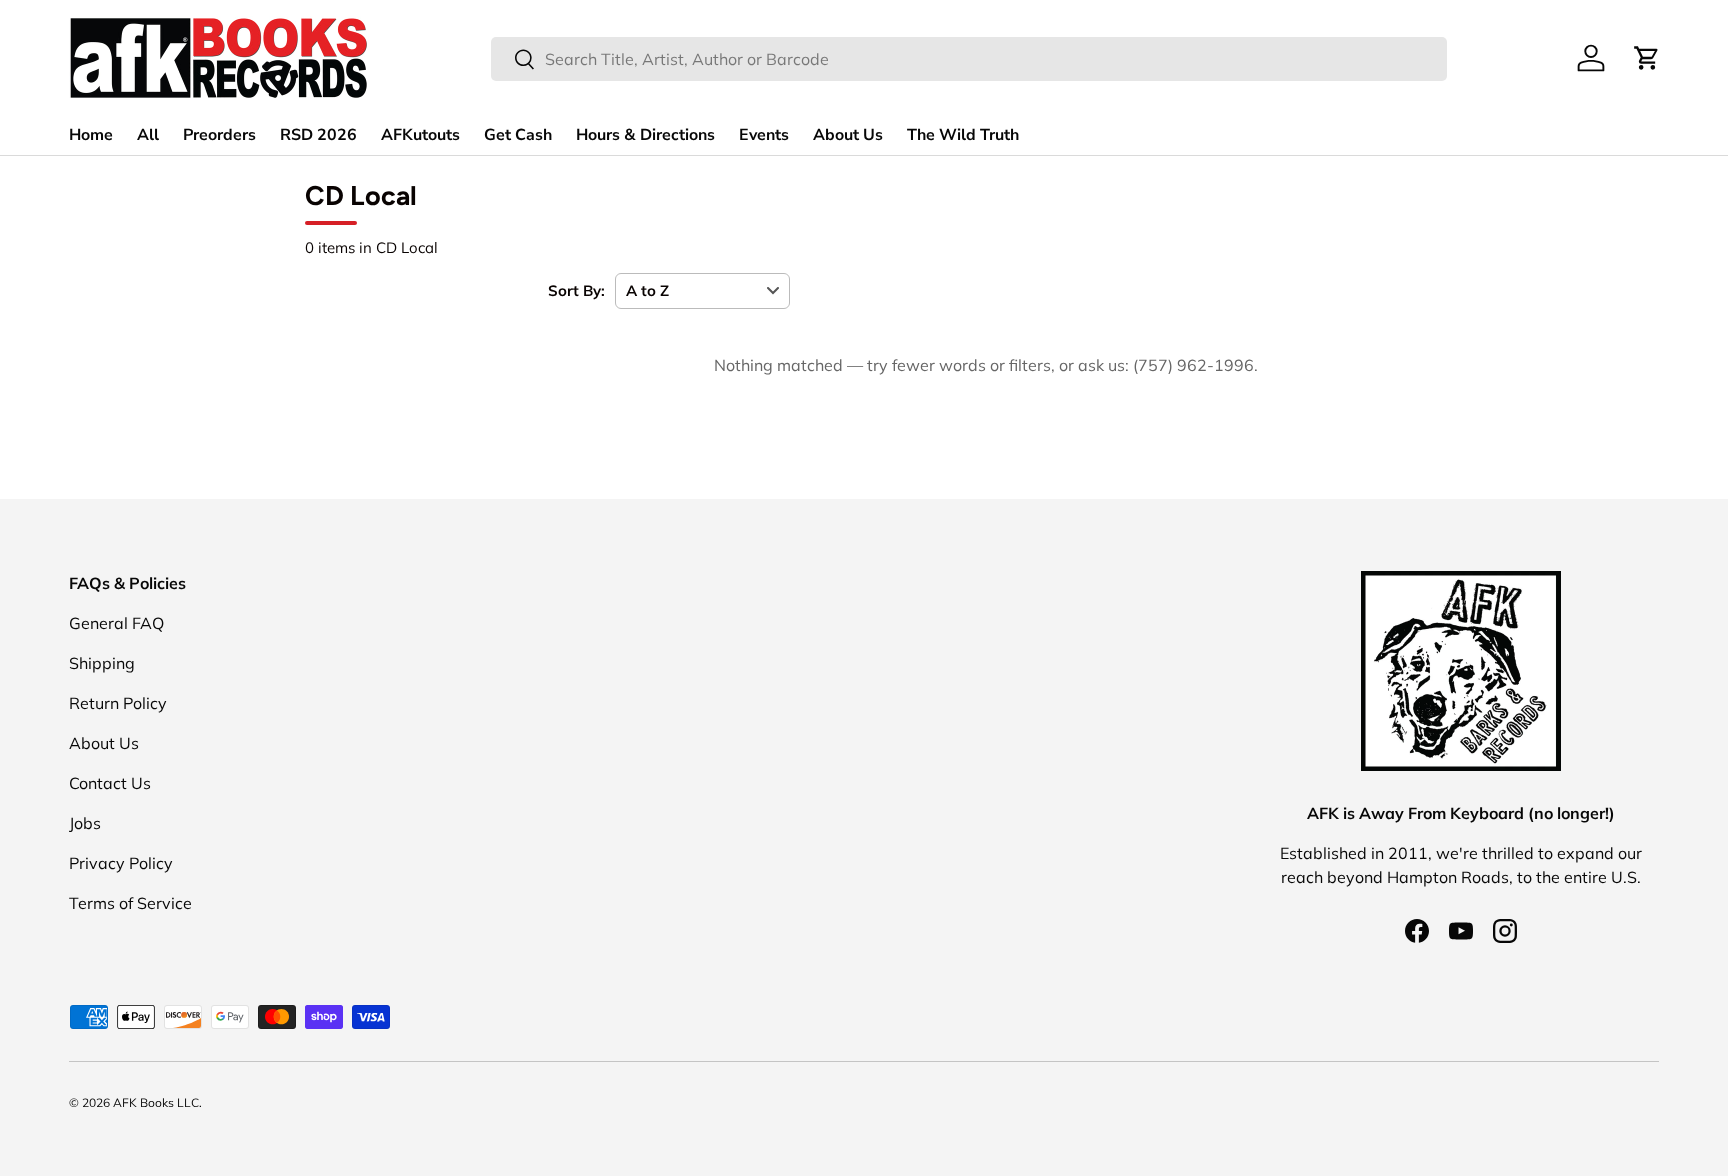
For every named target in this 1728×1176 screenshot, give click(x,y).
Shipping (102, 663)
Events (764, 135)
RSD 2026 (318, 135)
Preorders (219, 135)
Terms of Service (130, 903)
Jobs (85, 823)
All (148, 135)
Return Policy (118, 703)
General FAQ (116, 623)
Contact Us (110, 783)
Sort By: (576, 290)
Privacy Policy (121, 863)
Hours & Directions (645, 135)
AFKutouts (420, 135)
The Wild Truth (963, 135)
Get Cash (518, 135)
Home (91, 135)
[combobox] (969, 59)
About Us (848, 135)
